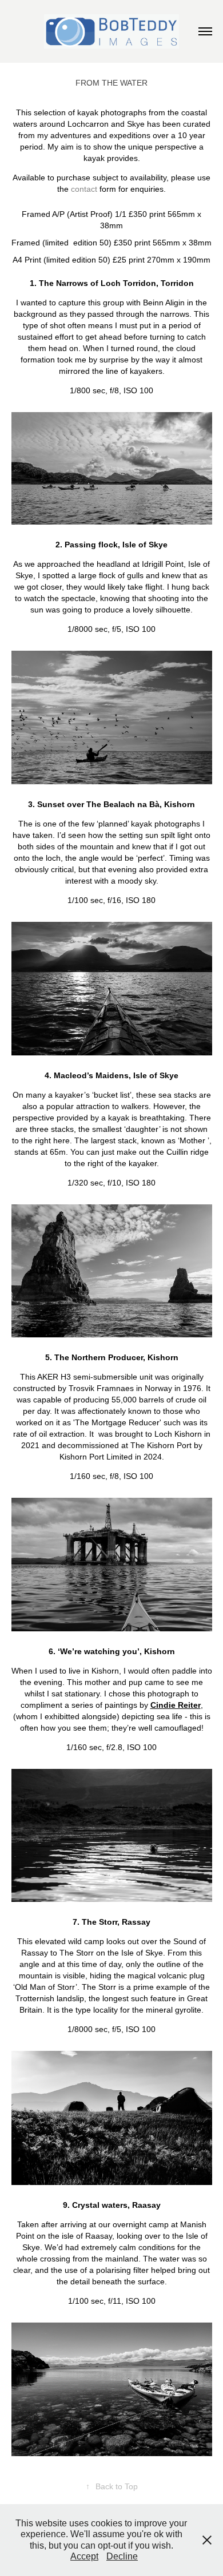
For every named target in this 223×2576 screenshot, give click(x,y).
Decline (122, 2556)
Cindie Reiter (176, 1705)
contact (84, 189)
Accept (84, 2556)
